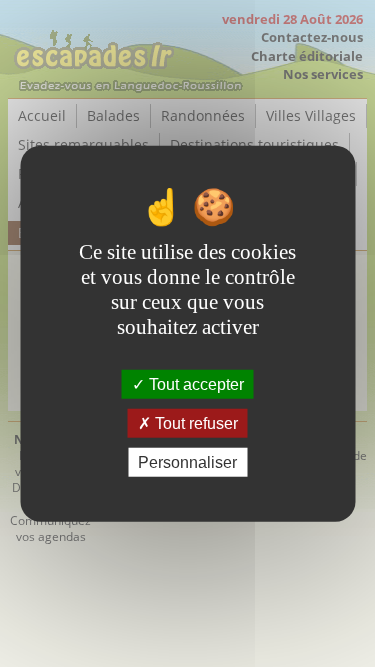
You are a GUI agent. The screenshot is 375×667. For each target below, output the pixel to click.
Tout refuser (194, 422)
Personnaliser (187, 462)
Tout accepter (194, 383)
